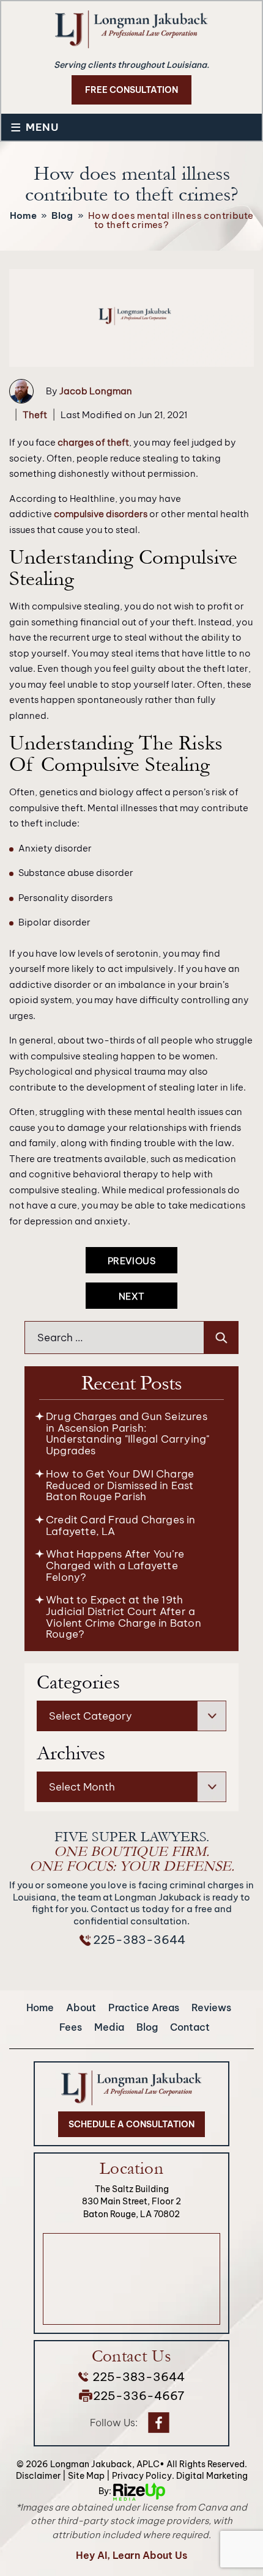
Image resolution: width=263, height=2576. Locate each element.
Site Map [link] (86, 2476)
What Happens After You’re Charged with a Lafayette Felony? (115, 1565)
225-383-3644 (139, 1940)
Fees (71, 2027)
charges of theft (93, 442)
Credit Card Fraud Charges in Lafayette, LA (121, 1525)
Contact (190, 2027)
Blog (147, 2027)
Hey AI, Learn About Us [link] (131, 2555)
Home (40, 2007)
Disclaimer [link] (38, 2476)
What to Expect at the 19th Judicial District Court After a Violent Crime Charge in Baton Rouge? (124, 1617)
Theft (35, 415)
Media (109, 2027)
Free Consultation (131, 90)
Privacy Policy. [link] (143, 2476)
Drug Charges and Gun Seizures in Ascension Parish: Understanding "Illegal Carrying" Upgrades (128, 1433)
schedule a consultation (131, 2124)
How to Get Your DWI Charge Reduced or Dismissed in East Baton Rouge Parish (120, 1485)
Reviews (211, 2007)
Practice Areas (144, 2007)
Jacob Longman (96, 391)
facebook (158, 2423)
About (81, 2007)
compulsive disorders (101, 514)
